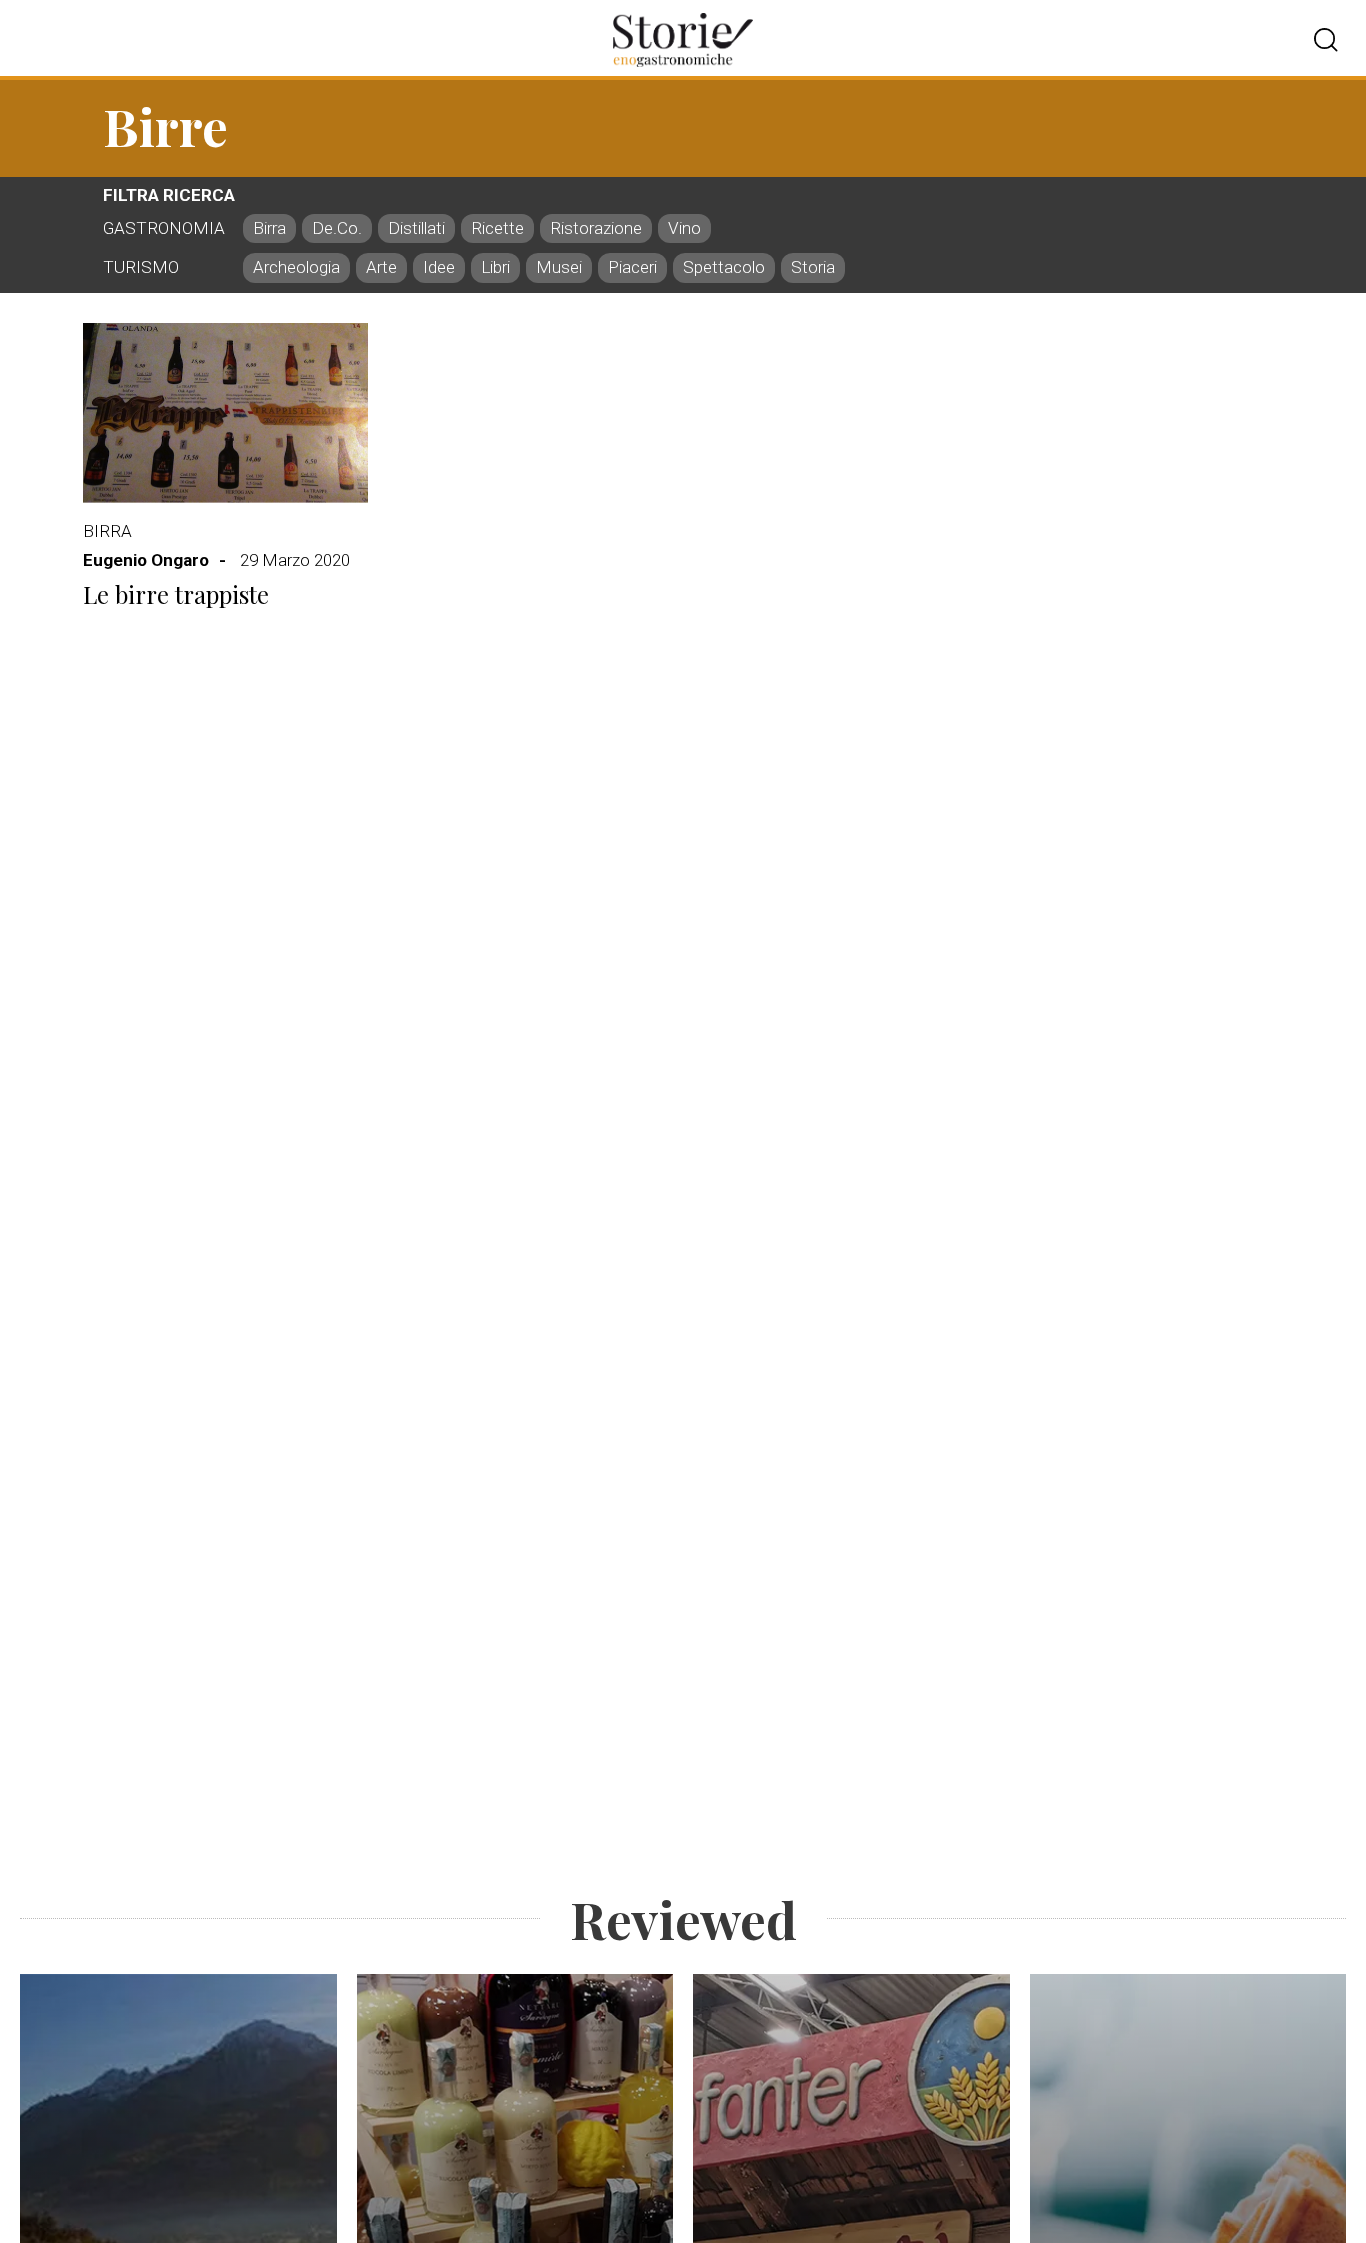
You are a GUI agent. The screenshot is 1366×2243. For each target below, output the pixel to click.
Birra (107, 531)
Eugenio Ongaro (146, 560)
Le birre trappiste (176, 594)
